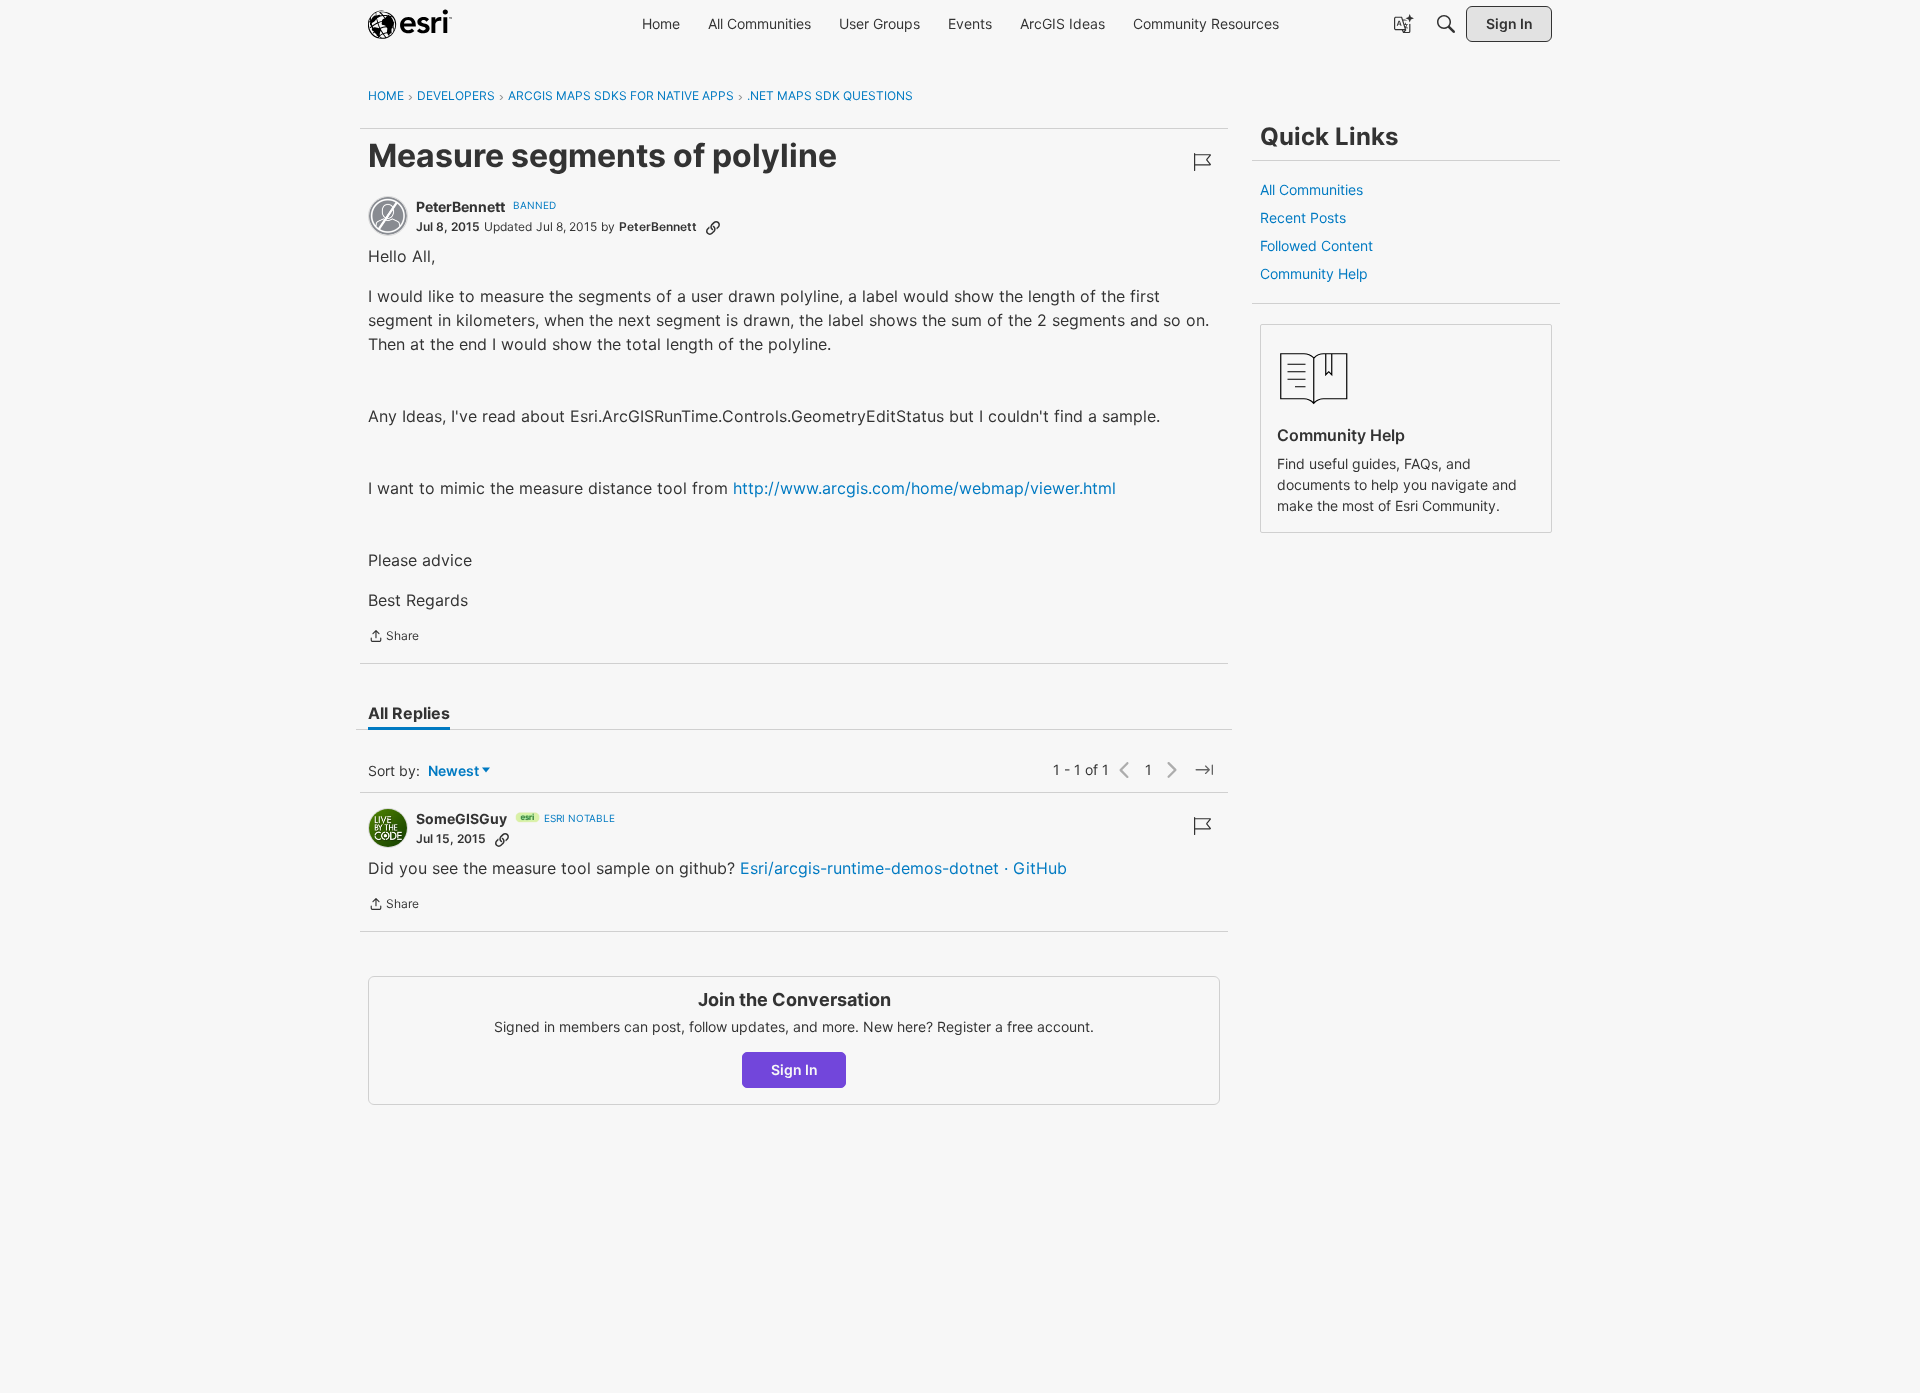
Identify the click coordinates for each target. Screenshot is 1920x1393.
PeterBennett (460, 206)
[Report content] (1202, 162)
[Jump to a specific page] (1204, 770)
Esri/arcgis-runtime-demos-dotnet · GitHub (903, 868)
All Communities (1311, 189)
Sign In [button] (794, 1069)
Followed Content (1316, 245)
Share (393, 638)
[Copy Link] (713, 227)
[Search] (1446, 24)
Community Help (1314, 273)
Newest (453, 771)
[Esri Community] (410, 24)
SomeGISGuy (461, 818)
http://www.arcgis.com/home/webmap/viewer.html (924, 488)
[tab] (409, 713)
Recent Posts (1303, 217)
